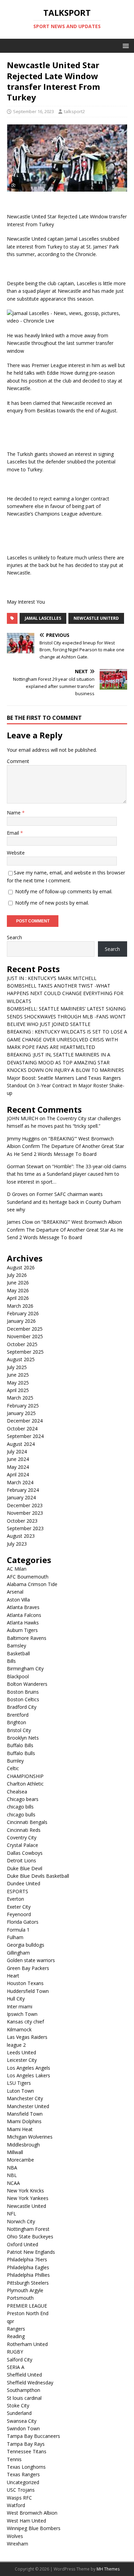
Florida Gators (23, 1922)
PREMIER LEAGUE (27, 2306)
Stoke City (18, 2405)
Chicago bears (23, 1799)
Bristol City (19, 1730)
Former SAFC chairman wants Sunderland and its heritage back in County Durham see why (64, 1202)
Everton (15, 1899)
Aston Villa (18, 1600)
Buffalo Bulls (21, 1753)
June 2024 (18, 1459)
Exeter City (19, 1907)
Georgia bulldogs (26, 1945)
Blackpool (18, 1676)
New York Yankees (28, 2198)
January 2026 (21, 1321)
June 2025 (18, 1375)
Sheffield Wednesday (30, 2383)
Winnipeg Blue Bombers (34, 2528)
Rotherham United (27, 2344)
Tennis (14, 2459)
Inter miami (20, 2006)
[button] (125, 45)
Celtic (13, 1768)
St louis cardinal (24, 2398)
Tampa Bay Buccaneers (33, 2436)
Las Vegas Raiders (27, 2037)
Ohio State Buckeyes (30, 2236)
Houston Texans (25, 1983)
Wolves (15, 2536)
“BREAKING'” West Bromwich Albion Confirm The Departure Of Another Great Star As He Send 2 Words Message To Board (65, 1146)
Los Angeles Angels (29, 2068)
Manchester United (28, 2106)
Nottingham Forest (28, 2229)
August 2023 (21, 1536)
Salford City (20, 2360)
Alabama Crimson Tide (32, 1584)
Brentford (18, 1715)
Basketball (18, 1653)
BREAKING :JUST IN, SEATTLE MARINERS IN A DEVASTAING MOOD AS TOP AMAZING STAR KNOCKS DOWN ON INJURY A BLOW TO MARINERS (65, 1062)
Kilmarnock (19, 2029)
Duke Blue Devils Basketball (38, 1876)
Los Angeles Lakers (29, 2075)
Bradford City (22, 1707)
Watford (16, 2505)
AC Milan (17, 1569)
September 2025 (25, 1352)
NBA (12, 2168)
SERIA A (16, 2367)
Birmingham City (25, 1668)
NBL (12, 2175)
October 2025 (22, 1344)
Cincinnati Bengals (27, 1822)
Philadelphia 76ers (27, 2259)
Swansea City (22, 2421)
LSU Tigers (19, 2083)
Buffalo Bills (20, 1745)
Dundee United (24, 1883)
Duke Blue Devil (25, 1868)
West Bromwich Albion (32, 2513)
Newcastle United (26, 2206)
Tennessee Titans (27, 2451)
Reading (16, 2336)
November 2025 (25, 1336)
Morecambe (20, 2160)
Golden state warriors (31, 1960)
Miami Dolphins (24, 2121)
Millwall (15, 2152)
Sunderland (19, 2413)
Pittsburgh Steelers (28, 2283)
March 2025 (20, 1398)
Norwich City (21, 2221)
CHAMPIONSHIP (25, 1776)
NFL (12, 2214)
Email (14, 833)
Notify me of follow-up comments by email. (64, 891)
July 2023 (17, 1544)
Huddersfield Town (28, 1991)
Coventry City (22, 1837)
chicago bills (20, 1807)
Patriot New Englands (31, 2252)
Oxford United (23, 2244)
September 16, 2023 (33, 111)
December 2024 (25, 1421)
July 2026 (17, 1275)
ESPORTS (18, 1891)
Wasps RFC (19, 2498)
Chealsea (17, 1792)
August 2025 (21, 1359)
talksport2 (74, 111)
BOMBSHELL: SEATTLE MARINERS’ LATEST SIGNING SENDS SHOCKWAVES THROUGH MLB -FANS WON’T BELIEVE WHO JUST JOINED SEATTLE (66, 1016)
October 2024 (22, 1429)
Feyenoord (19, 1914)
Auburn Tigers (22, 1630)
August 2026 (21, 1267)
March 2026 (20, 1306)
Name (14, 813)
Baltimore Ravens (27, 1638)
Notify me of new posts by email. (52, 903)
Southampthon (24, 2390)
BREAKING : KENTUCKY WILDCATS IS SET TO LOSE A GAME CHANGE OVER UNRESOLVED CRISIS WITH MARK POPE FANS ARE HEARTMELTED (67, 1039)
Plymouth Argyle (25, 2290)
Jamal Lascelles (43, 618)
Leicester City (22, 2060)
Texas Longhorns (26, 2467)
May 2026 (18, 1290)
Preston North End (28, 2313)
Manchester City (25, 2098)
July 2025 (17, 1367)
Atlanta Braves (23, 1607)
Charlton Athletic (25, 1784)
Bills (11, 1661)
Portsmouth (20, 2298)
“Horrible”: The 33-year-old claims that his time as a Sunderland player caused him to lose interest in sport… (67, 1174)
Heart (13, 1976)
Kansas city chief (25, 2022)
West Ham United (26, 2521)
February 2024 (23, 1490)
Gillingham (18, 1953)
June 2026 (18, 1283)
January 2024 (21, 1497)
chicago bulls (21, 1815)
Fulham (15, 1937)
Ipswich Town (22, 2014)
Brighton (16, 1722)
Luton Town (20, 2091)
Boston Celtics (23, 1699)
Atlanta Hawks (23, 1623)
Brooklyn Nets (23, 1738)
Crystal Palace (23, 1845)
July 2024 (17, 1452)
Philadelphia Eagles (28, 2267)
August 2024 (21, 1444)
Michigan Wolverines (30, 2137)
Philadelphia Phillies (28, 2275)
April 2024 (18, 1474)
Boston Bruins (23, 1692)
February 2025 (23, 1406)
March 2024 (20, 1482)
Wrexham (18, 2544)
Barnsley (16, 1646)
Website (16, 853)
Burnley (15, 1761)
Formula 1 (18, 1930)
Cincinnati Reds (24, 1830)
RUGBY (15, 2352)
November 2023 (25, 1513)
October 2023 (22, 1521)
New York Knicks (25, 2191)
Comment (18, 761)
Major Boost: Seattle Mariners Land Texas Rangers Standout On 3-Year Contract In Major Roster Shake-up (66, 1086)
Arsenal (15, 1592)
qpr (10, 2321)
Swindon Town (23, 2428)
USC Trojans (21, 2490)
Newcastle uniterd (96, 618)
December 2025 (25, 1329)
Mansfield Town (25, 2114)
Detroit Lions (21, 1860)
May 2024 (18, 1467)
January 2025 (21, 1413)
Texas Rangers (23, 2474)
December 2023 (25, 1505)
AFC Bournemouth (28, 1577)
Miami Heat (20, 2129)
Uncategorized (23, 2482)
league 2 (16, 2045)
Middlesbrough (23, 2145)
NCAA (13, 2183)
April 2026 (18, 1298)
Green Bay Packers (28, 1968)
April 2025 (18, 1390)
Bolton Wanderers (27, 1684)
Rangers (16, 2329)
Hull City (16, 1999)
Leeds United (21, 2052)
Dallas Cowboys (25, 1853)
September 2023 (25, 1528)
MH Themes (108, 2569)
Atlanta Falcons (24, 1615)
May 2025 (18, 1383)
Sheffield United (24, 2375)
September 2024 (25, 1436)
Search (14, 937)
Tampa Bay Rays (26, 2444)
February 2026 (23, 1313)
